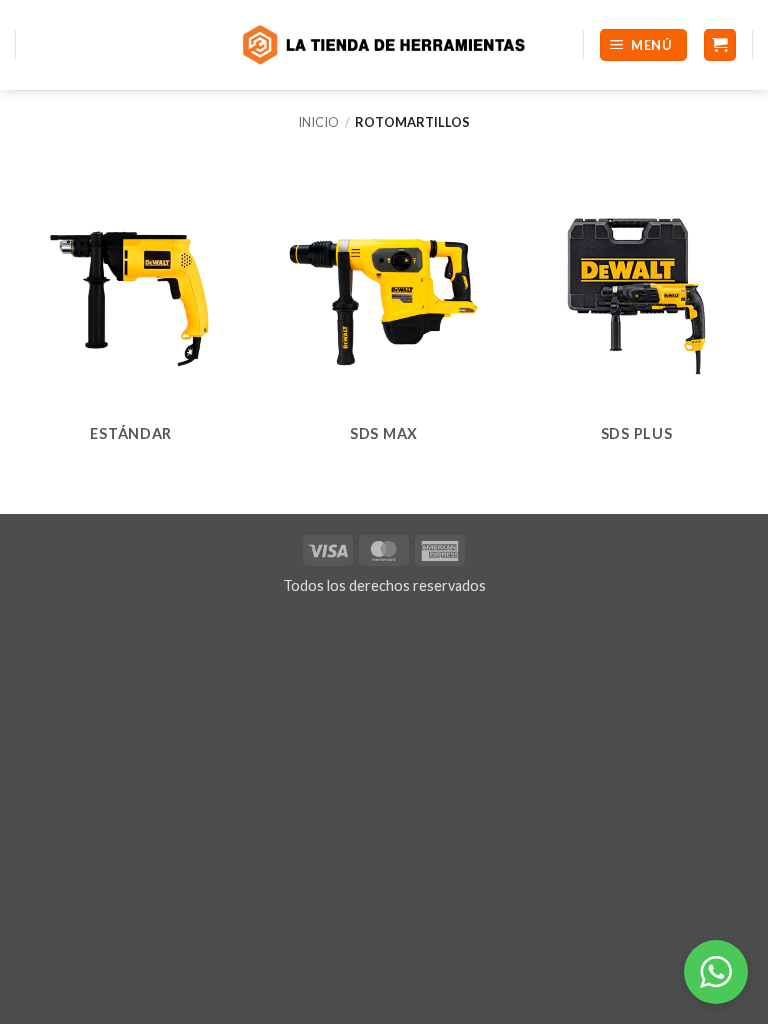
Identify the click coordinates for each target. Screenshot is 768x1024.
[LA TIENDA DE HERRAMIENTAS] (384, 45)
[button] (643, 45)
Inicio (318, 122)
